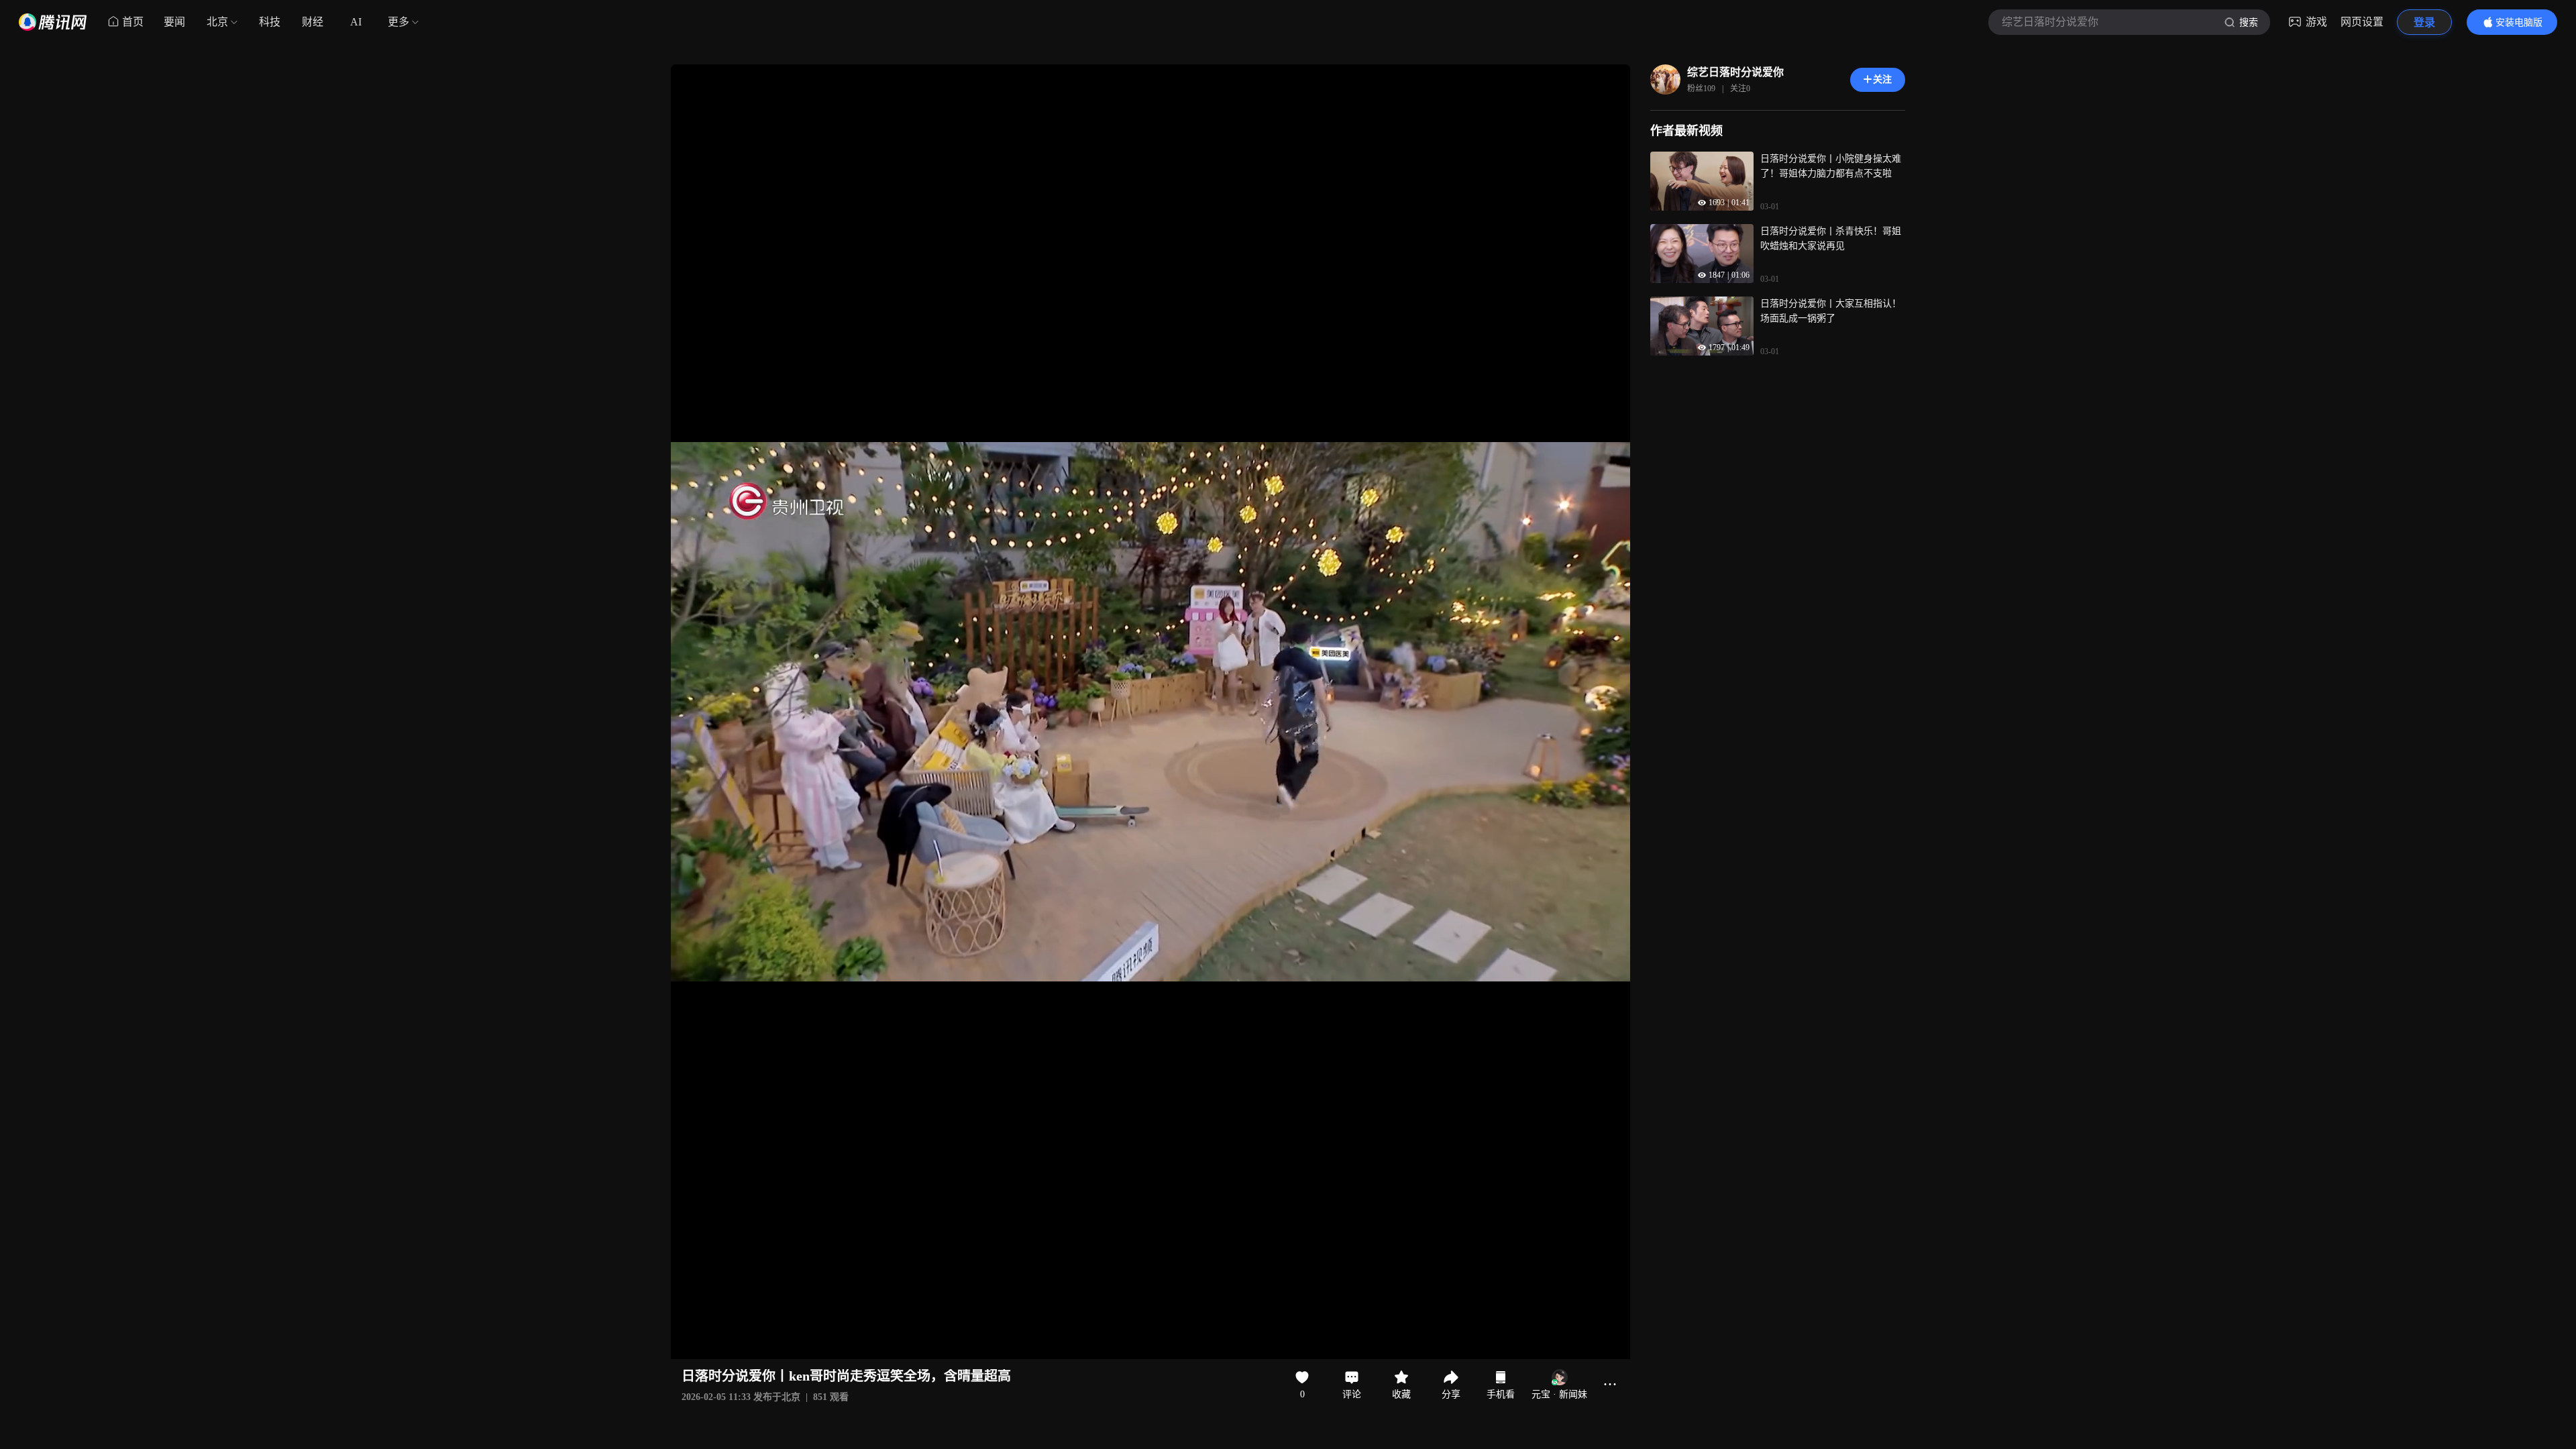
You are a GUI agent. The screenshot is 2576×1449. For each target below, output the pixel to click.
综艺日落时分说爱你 (1735, 72)
